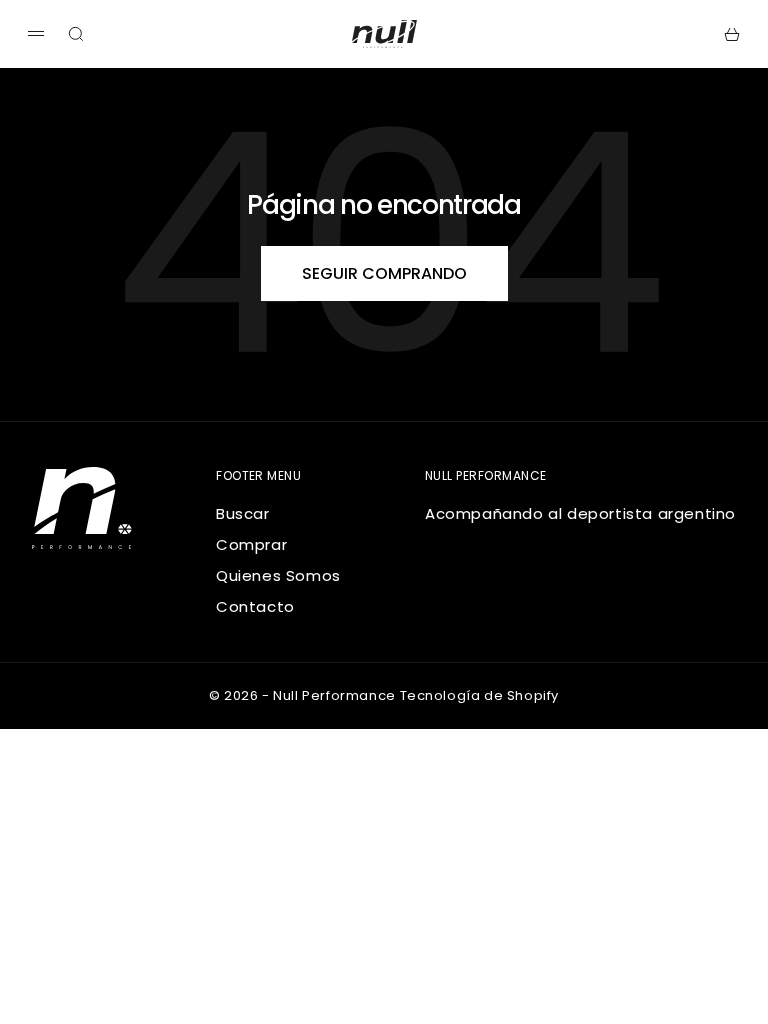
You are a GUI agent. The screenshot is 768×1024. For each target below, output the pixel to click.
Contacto (255, 606)
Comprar (251, 544)
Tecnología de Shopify (480, 695)
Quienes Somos (278, 575)
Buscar (243, 513)
